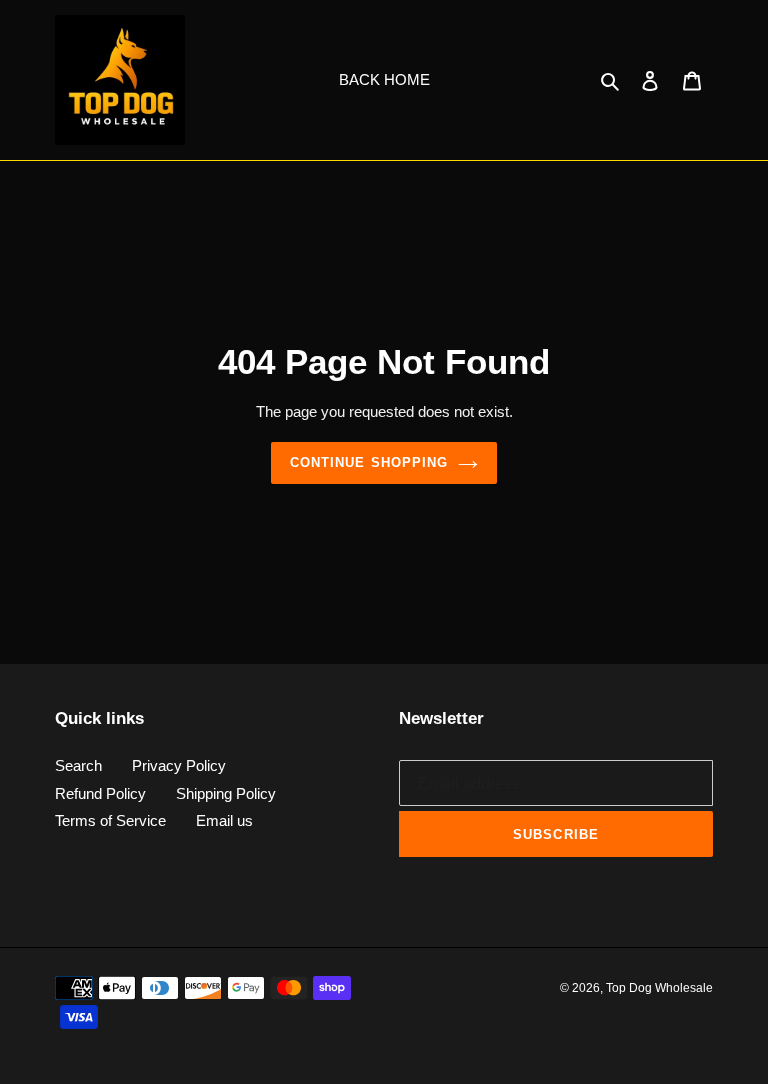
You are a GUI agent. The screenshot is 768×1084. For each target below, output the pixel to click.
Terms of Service (110, 820)
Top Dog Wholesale (659, 988)
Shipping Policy (226, 793)
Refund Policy (100, 793)
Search (78, 765)
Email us (224, 820)
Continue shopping (369, 462)
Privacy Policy (179, 765)
